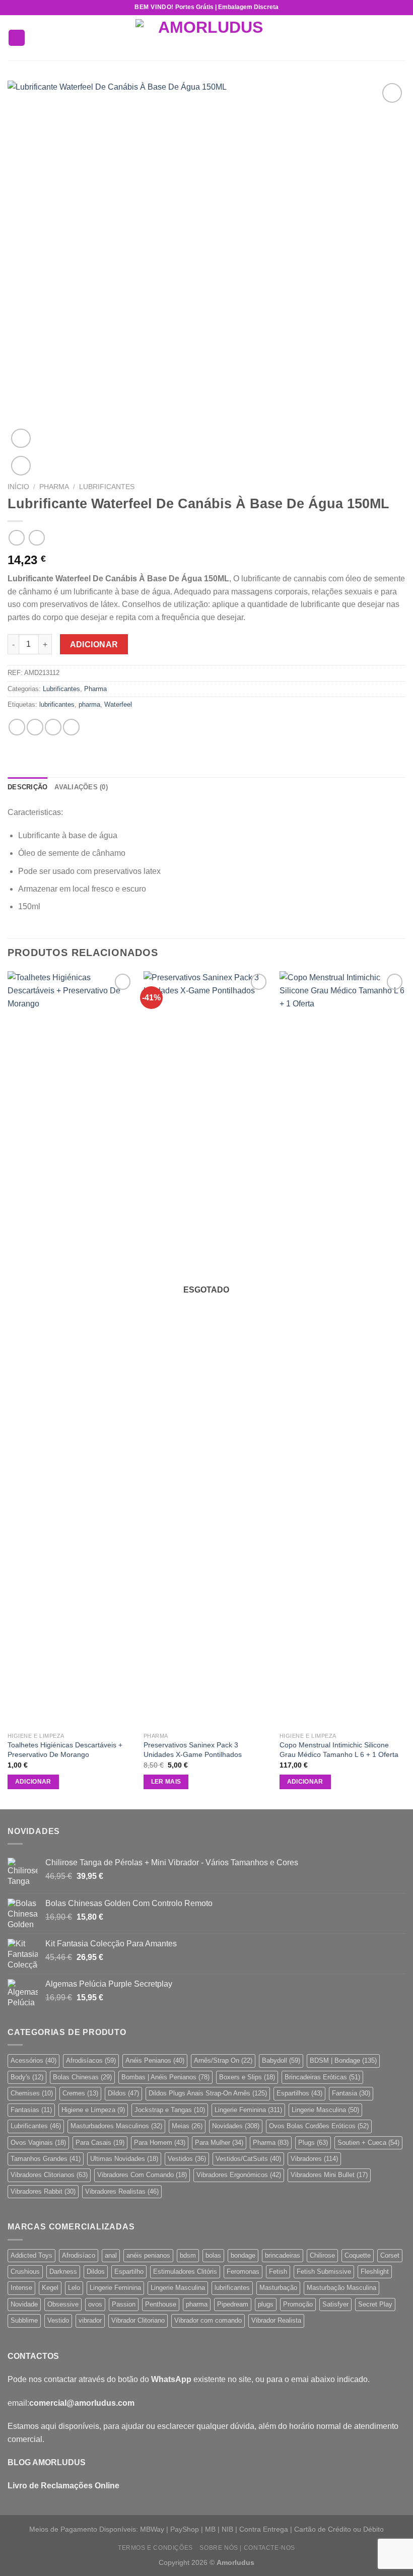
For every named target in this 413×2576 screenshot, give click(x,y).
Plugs (313, 2143)
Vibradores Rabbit (43, 2191)
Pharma (54, 487)
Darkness (63, 2272)
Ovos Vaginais (38, 2143)
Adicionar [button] (33, 1782)
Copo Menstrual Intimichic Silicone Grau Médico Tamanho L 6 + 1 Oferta (339, 1750)
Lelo (74, 2288)
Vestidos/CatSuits (248, 2159)
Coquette (358, 2255)
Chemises (32, 2093)
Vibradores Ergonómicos (239, 2175)
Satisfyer (335, 2304)
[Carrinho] (400, 38)
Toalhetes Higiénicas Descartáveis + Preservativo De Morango (65, 1750)
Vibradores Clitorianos (49, 2175)
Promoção (298, 2304)
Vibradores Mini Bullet (329, 2175)
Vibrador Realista (276, 2320)
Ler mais (166, 1782)
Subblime (24, 2320)
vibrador (90, 2320)
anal (111, 2255)
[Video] (21, 438)
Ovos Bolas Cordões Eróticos (319, 2126)
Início (18, 487)
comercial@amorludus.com (82, 2403)
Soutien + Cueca (368, 2143)
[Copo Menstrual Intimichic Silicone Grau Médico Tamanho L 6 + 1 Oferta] (342, 1349)
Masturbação (278, 2288)
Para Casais (100, 2143)
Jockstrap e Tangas (170, 2110)
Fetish (278, 2272)
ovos (95, 2304)
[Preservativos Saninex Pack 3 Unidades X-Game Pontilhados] (206, 1349)
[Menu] (17, 38)
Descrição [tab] (27, 787)
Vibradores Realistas (122, 2191)
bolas (213, 2255)
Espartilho (129, 2272)
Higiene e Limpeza (93, 2110)
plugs (266, 2304)
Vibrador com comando (208, 2320)
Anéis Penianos (155, 2060)
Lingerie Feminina (248, 2110)
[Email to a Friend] (71, 727)
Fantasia (351, 2093)
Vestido (58, 2320)
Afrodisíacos (91, 2060)
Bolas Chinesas (82, 2077)
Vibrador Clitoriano (138, 2320)
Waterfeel (118, 704)
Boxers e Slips (247, 2077)
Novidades (236, 2126)
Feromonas (243, 2272)
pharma (89, 704)
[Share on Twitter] (53, 727)
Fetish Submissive (324, 2272)
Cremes (80, 2093)
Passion (124, 2304)
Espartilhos (299, 2093)
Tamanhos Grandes (46, 2159)
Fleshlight (375, 2272)
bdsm (188, 2255)
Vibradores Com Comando (142, 2175)
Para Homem (160, 2143)
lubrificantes (57, 704)
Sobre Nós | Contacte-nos (247, 2548)
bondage (243, 2255)
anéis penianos (148, 2255)
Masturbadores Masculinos (116, 2126)
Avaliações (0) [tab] (81, 787)
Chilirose (322, 2255)
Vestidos (187, 2159)
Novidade (24, 2304)
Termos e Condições (155, 2548)
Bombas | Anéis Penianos (165, 2077)
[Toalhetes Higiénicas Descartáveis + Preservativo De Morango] (71, 1349)
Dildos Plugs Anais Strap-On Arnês (208, 2093)
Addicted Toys (31, 2255)
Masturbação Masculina (341, 2288)
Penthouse (161, 2304)
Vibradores (314, 2159)
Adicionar (94, 645)
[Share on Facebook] (35, 727)
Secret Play (375, 2304)
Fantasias (31, 2110)
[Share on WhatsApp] (17, 727)
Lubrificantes (107, 487)
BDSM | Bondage (343, 2060)
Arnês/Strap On (223, 2060)
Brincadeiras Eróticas (322, 2077)
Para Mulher (219, 2143)
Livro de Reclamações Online (63, 2486)
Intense (21, 2288)
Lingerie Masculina (325, 2110)
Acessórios (33, 2060)
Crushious (25, 2272)
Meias (187, 2126)
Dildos (123, 2093)
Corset (390, 2255)
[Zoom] (21, 466)
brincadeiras (283, 2255)
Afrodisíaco (79, 2255)
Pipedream (233, 2304)
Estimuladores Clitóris (185, 2272)
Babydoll (281, 2060)
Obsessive (63, 2304)
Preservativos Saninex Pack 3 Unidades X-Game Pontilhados (193, 1750)
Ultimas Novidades (124, 2159)
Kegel (50, 2288)
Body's (27, 2077)
